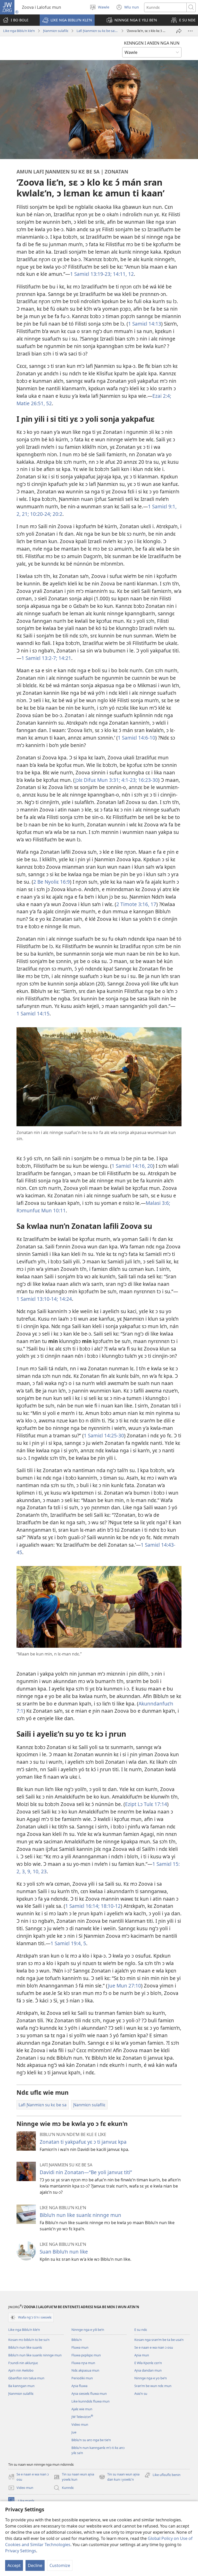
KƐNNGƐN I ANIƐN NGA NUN (152, 43)
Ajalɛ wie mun (82, 2409)
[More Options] (190, 31)
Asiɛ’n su (141, 2393)
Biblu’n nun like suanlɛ (25, 2347)
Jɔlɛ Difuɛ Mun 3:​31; (98, 780)
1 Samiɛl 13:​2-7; (39, 658)
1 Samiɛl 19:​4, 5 (68, 1943)
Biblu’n (77, 2340)
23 (43, 1871)
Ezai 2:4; (162, 396)
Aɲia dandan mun (148, 2370)
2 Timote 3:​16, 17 (136, 904)
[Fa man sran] (179, 31)
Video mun (80, 2424)
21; (25, 514)
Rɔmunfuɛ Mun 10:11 (41, 1210)
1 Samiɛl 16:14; (82, 1906)
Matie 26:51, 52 (34, 403)
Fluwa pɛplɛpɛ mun (86, 2355)
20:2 (57, 514)
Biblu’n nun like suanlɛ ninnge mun (80, 2215)
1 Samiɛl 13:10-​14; (37, 1299)
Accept (14, 2565)
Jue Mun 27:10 (125, 1986)
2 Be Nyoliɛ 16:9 (52, 882)
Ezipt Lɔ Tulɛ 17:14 (146, 1804)
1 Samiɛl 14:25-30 (104, 1435)
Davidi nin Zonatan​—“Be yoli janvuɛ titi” (86, 2172)
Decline (35, 2565)
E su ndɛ (141, 2330)
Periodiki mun (82, 2378)
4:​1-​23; (129, 780)
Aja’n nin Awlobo (21, 2370)
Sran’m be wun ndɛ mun (153, 2386)
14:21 (64, 658)
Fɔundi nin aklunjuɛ (23, 2363)
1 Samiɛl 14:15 (33, 1013)
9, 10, (33, 1871)
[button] (67, 20)
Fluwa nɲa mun (83, 2363)
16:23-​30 (147, 780)
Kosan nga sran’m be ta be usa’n (159, 2340)
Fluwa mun (80, 2347)
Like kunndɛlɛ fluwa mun (90, 2401)
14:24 (65, 1299)
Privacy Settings (21, 2551)
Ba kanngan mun (21, 2386)
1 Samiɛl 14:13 (145, 324)
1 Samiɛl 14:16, (129, 1166)
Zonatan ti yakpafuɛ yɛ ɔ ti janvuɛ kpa (83, 2142)
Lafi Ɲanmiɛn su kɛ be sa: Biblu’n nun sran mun (97, 31)
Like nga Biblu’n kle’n (19, 31)
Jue (74, 2432)
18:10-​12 (110, 1906)
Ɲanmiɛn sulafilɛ (56, 31)
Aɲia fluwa (79, 2386)
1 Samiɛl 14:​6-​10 (137, 738)
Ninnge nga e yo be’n (151, 2378)
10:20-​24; (40, 514)
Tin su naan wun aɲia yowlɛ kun (74, 2477)
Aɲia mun (142, 2355)
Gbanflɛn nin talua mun (26, 2378)
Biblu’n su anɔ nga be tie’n (91, 2440)
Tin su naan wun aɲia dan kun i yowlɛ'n (119, 2477)
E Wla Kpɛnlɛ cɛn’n (148, 2363)
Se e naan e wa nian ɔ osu (154, 2347)
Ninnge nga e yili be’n (88, 2330)
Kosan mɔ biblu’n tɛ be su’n (29, 2340)
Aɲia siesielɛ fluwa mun (89, 2393)
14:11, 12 (123, 274)
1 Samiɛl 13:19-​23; (91, 274)
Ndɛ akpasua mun (85, 2370)
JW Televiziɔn (82, 2417)
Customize (60, 2565)
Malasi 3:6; (158, 1203)
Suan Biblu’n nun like (64, 2252)
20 (149, 1166)
